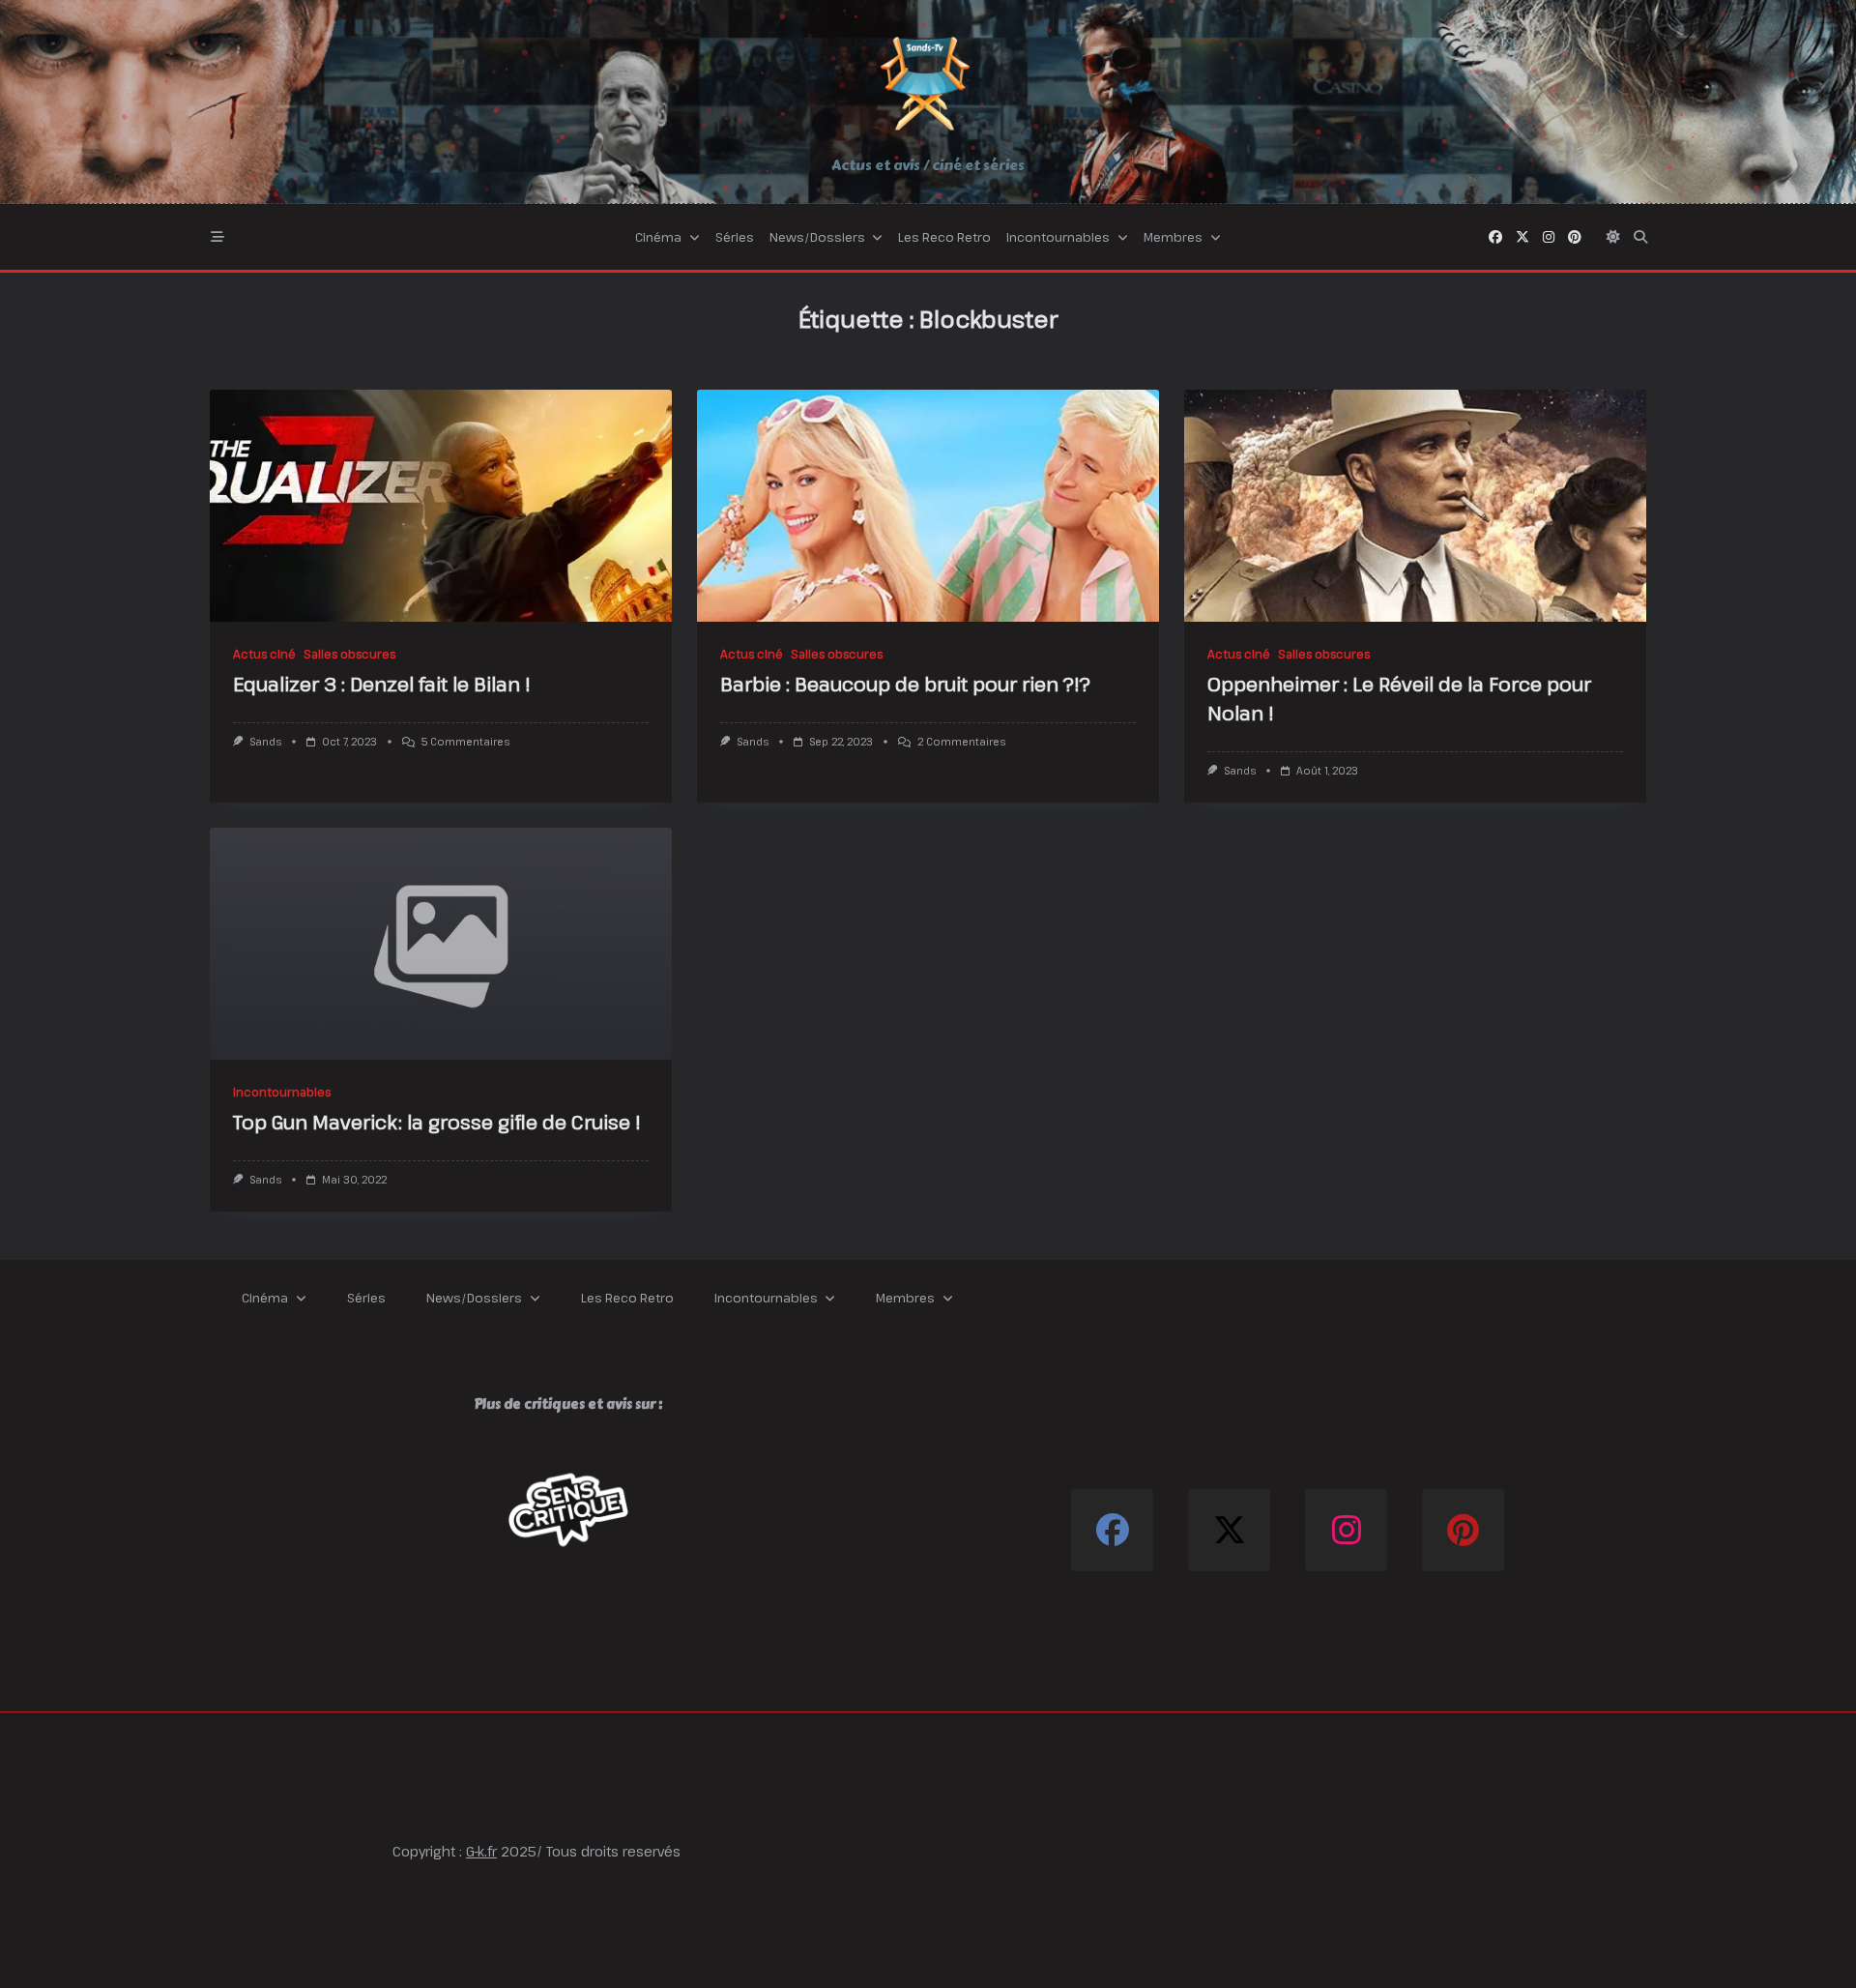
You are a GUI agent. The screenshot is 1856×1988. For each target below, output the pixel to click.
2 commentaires (961, 742)
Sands (265, 742)
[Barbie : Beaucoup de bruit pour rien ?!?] (928, 506)
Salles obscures (349, 654)
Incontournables (1058, 237)
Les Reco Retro (944, 237)
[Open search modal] (1640, 237)
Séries (735, 237)
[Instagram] (1549, 237)
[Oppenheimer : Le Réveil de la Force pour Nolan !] (1415, 506)
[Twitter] (1522, 237)
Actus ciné (264, 654)
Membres (1173, 237)
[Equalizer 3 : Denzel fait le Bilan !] (441, 506)
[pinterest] (1575, 237)
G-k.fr (481, 1851)
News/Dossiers (817, 237)
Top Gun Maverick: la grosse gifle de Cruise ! (437, 1122)
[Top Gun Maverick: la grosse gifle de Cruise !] (441, 944)
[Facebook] (1495, 237)
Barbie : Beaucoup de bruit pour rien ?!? (905, 684)
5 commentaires (465, 742)
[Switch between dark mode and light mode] (1613, 237)
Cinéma (658, 237)
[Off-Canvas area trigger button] (217, 237)
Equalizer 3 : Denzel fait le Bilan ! (382, 684)
